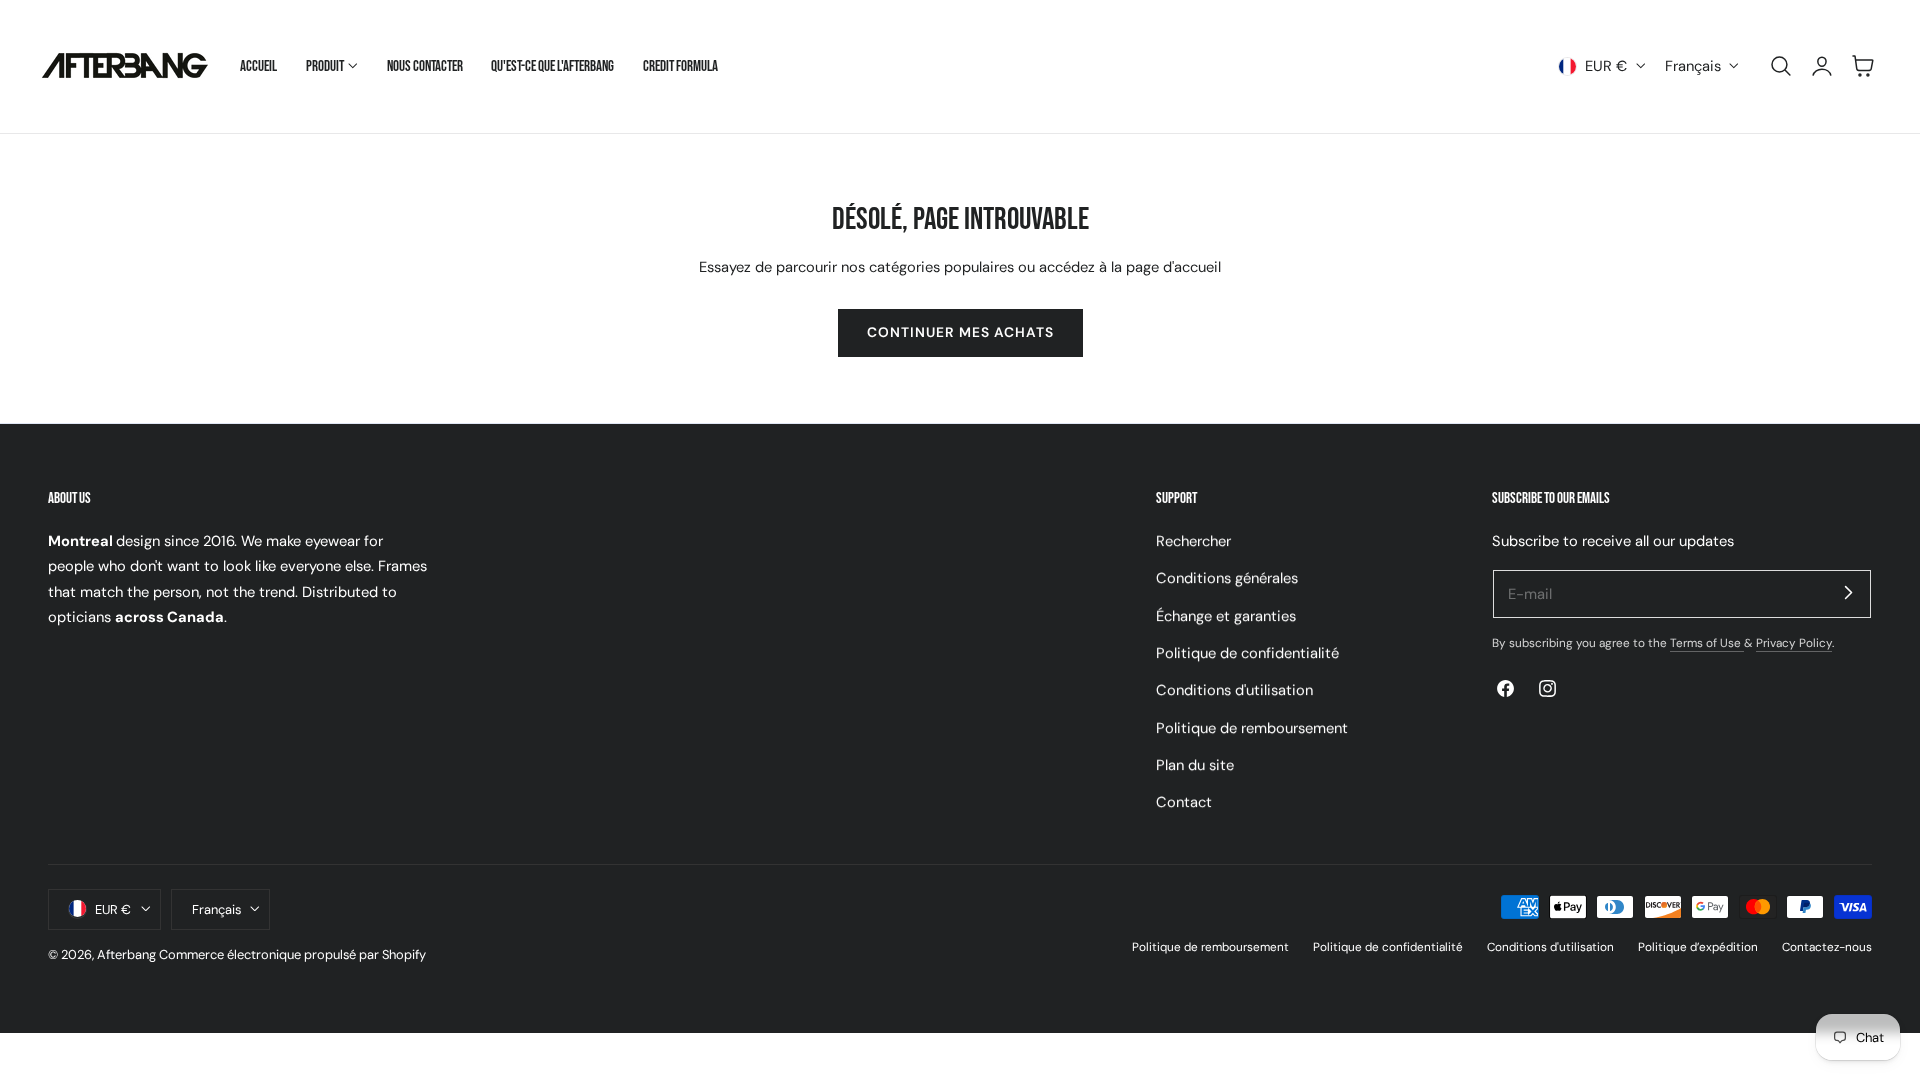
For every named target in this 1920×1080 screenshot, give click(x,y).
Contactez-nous (1827, 946)
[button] (1781, 66)
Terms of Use (1707, 643)
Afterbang (126, 953)
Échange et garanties (1226, 615)
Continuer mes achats (960, 332)
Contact (1184, 802)
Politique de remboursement (1252, 727)
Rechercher (1193, 541)
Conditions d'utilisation (1234, 690)
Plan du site (1195, 765)
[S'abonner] (1848, 593)
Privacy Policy (1794, 643)
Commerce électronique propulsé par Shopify (292, 953)
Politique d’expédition (1698, 946)
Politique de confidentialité (1247, 653)
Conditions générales (1227, 578)
